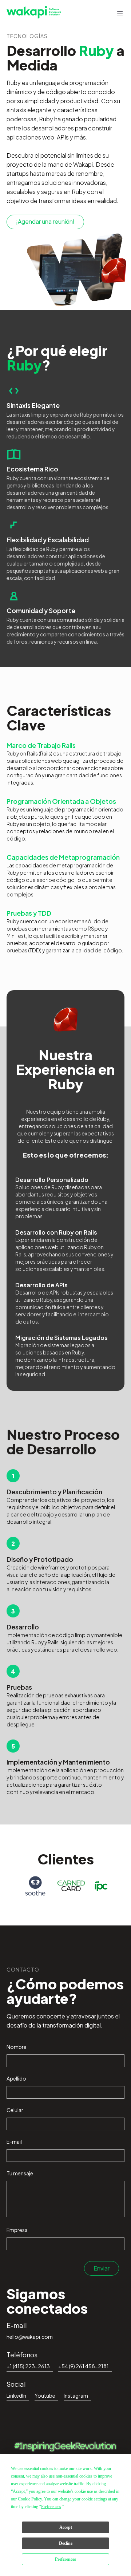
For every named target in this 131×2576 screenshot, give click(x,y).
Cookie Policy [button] (30, 2499)
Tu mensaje (20, 2173)
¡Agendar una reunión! (45, 221)
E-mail (14, 2142)
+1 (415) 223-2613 (28, 2366)
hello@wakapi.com (30, 2337)
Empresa (17, 2230)
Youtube (45, 2395)
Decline (66, 2543)
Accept (66, 2527)
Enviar (102, 2268)
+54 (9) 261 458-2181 (84, 2366)
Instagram (76, 2395)
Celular (15, 2110)
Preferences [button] (51, 2507)
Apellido (16, 2078)
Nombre (17, 2047)
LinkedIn (16, 2395)
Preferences (65, 2559)
